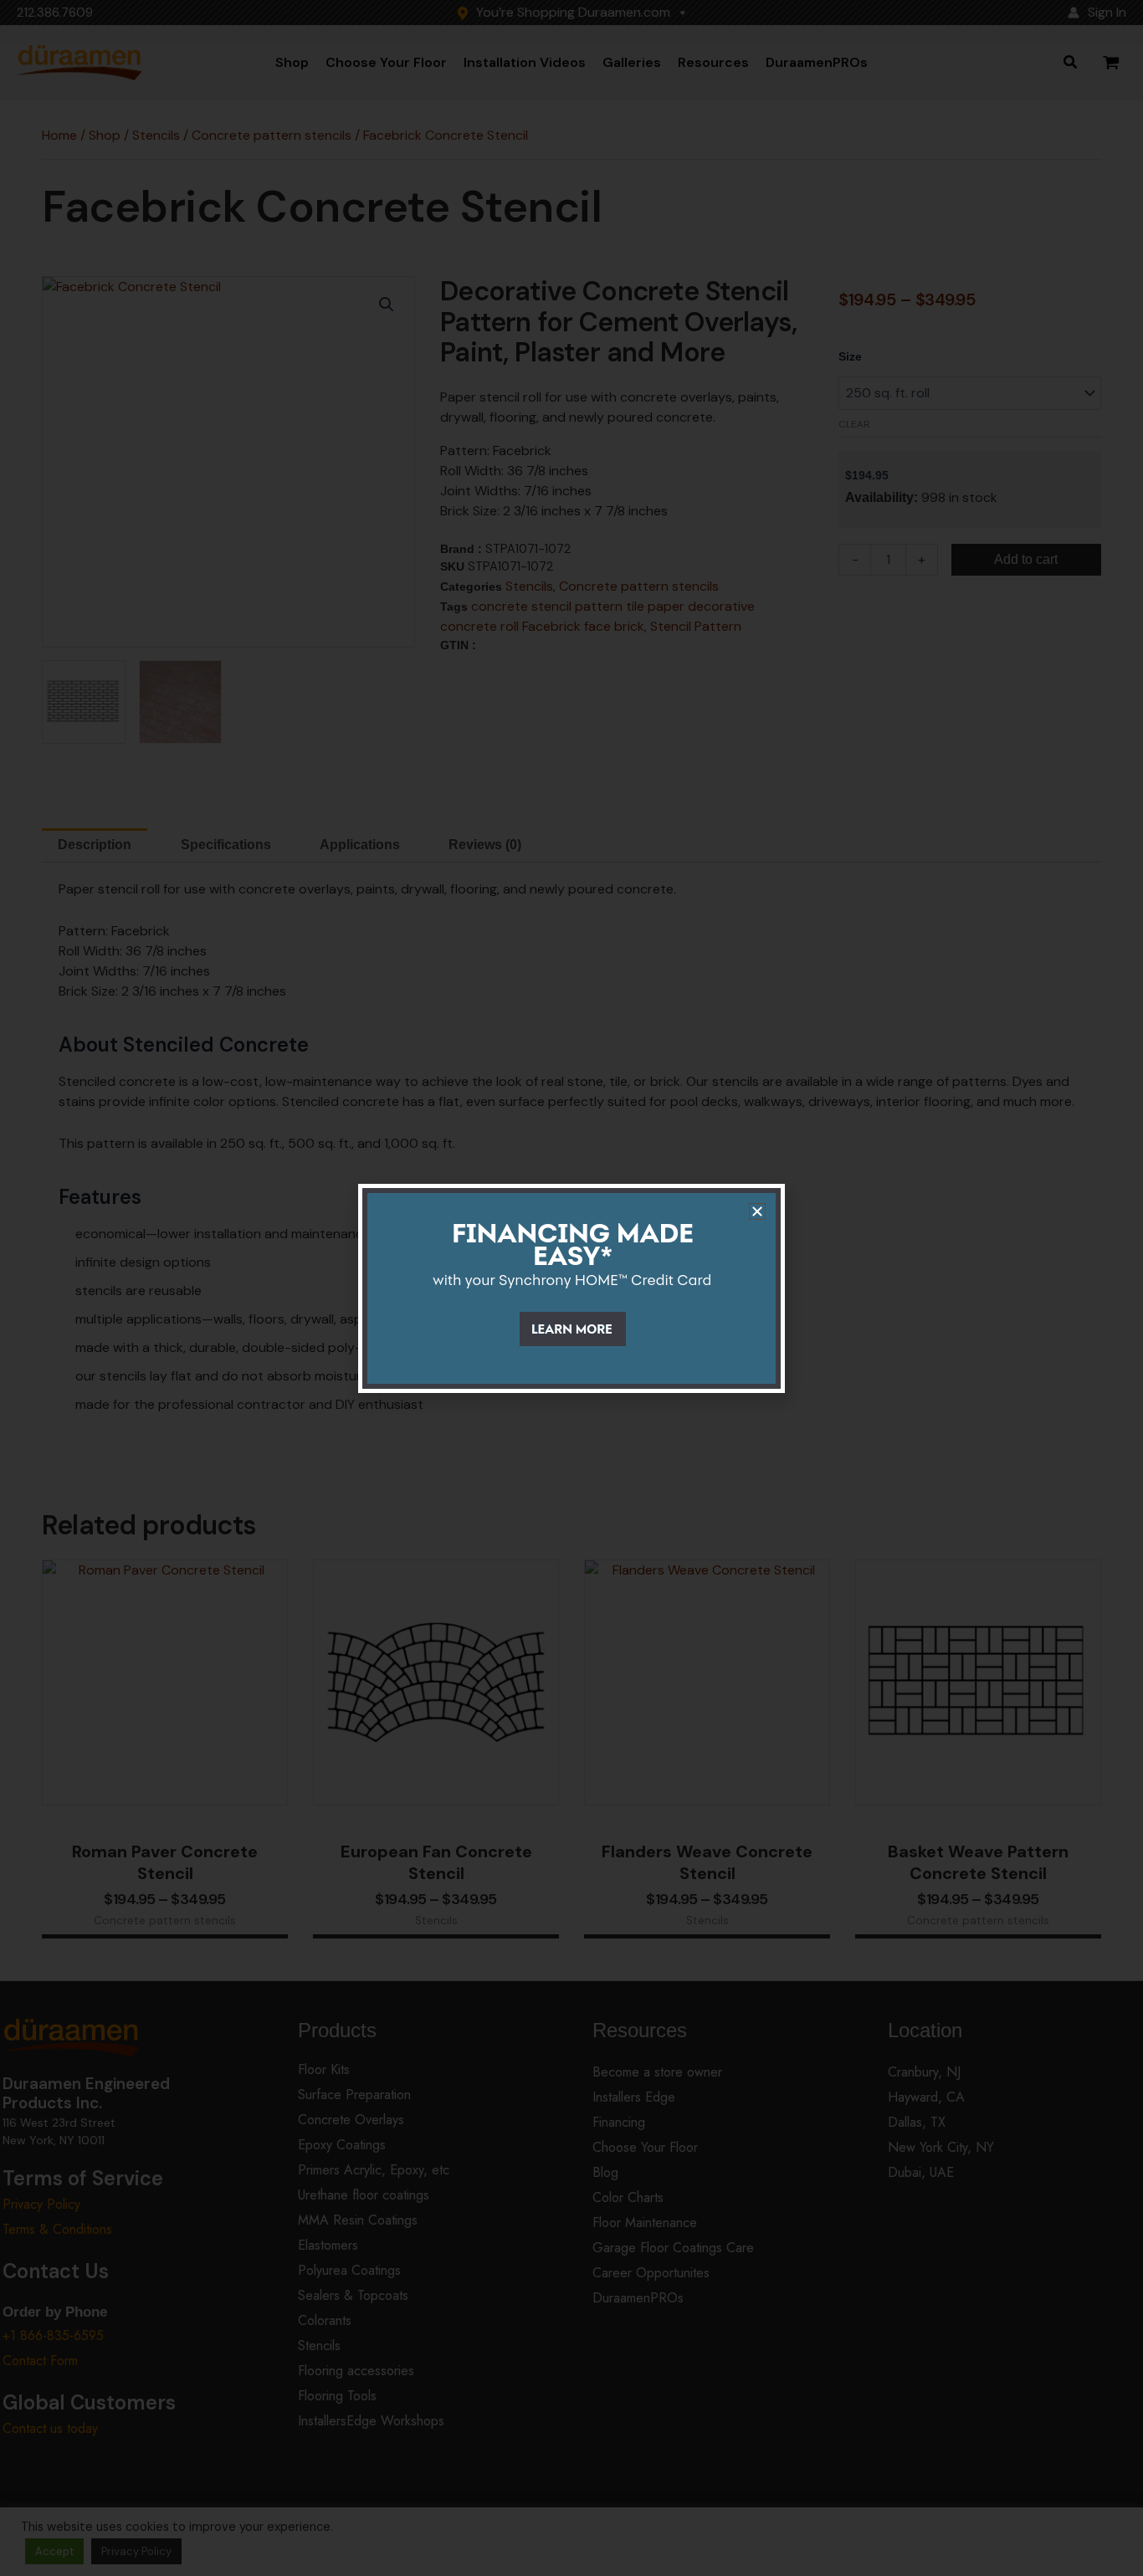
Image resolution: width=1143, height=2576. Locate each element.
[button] (757, 1211)
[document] (571, 1288)
